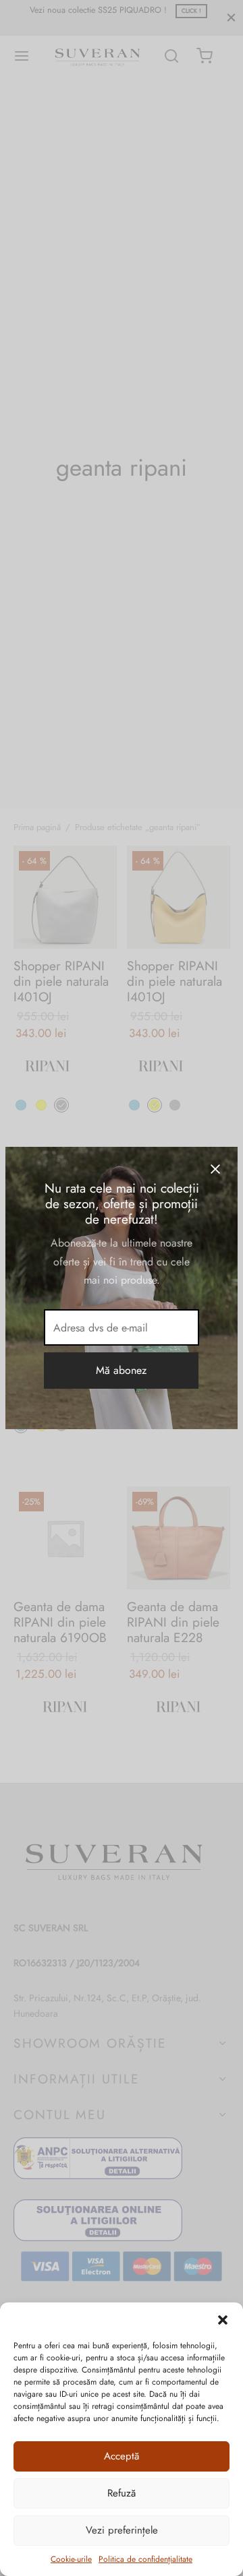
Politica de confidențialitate (145, 2559)
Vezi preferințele (122, 2530)
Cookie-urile (71, 2559)
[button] (223, 2319)
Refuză (122, 2493)
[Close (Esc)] (215, 1169)
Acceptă (122, 2456)
